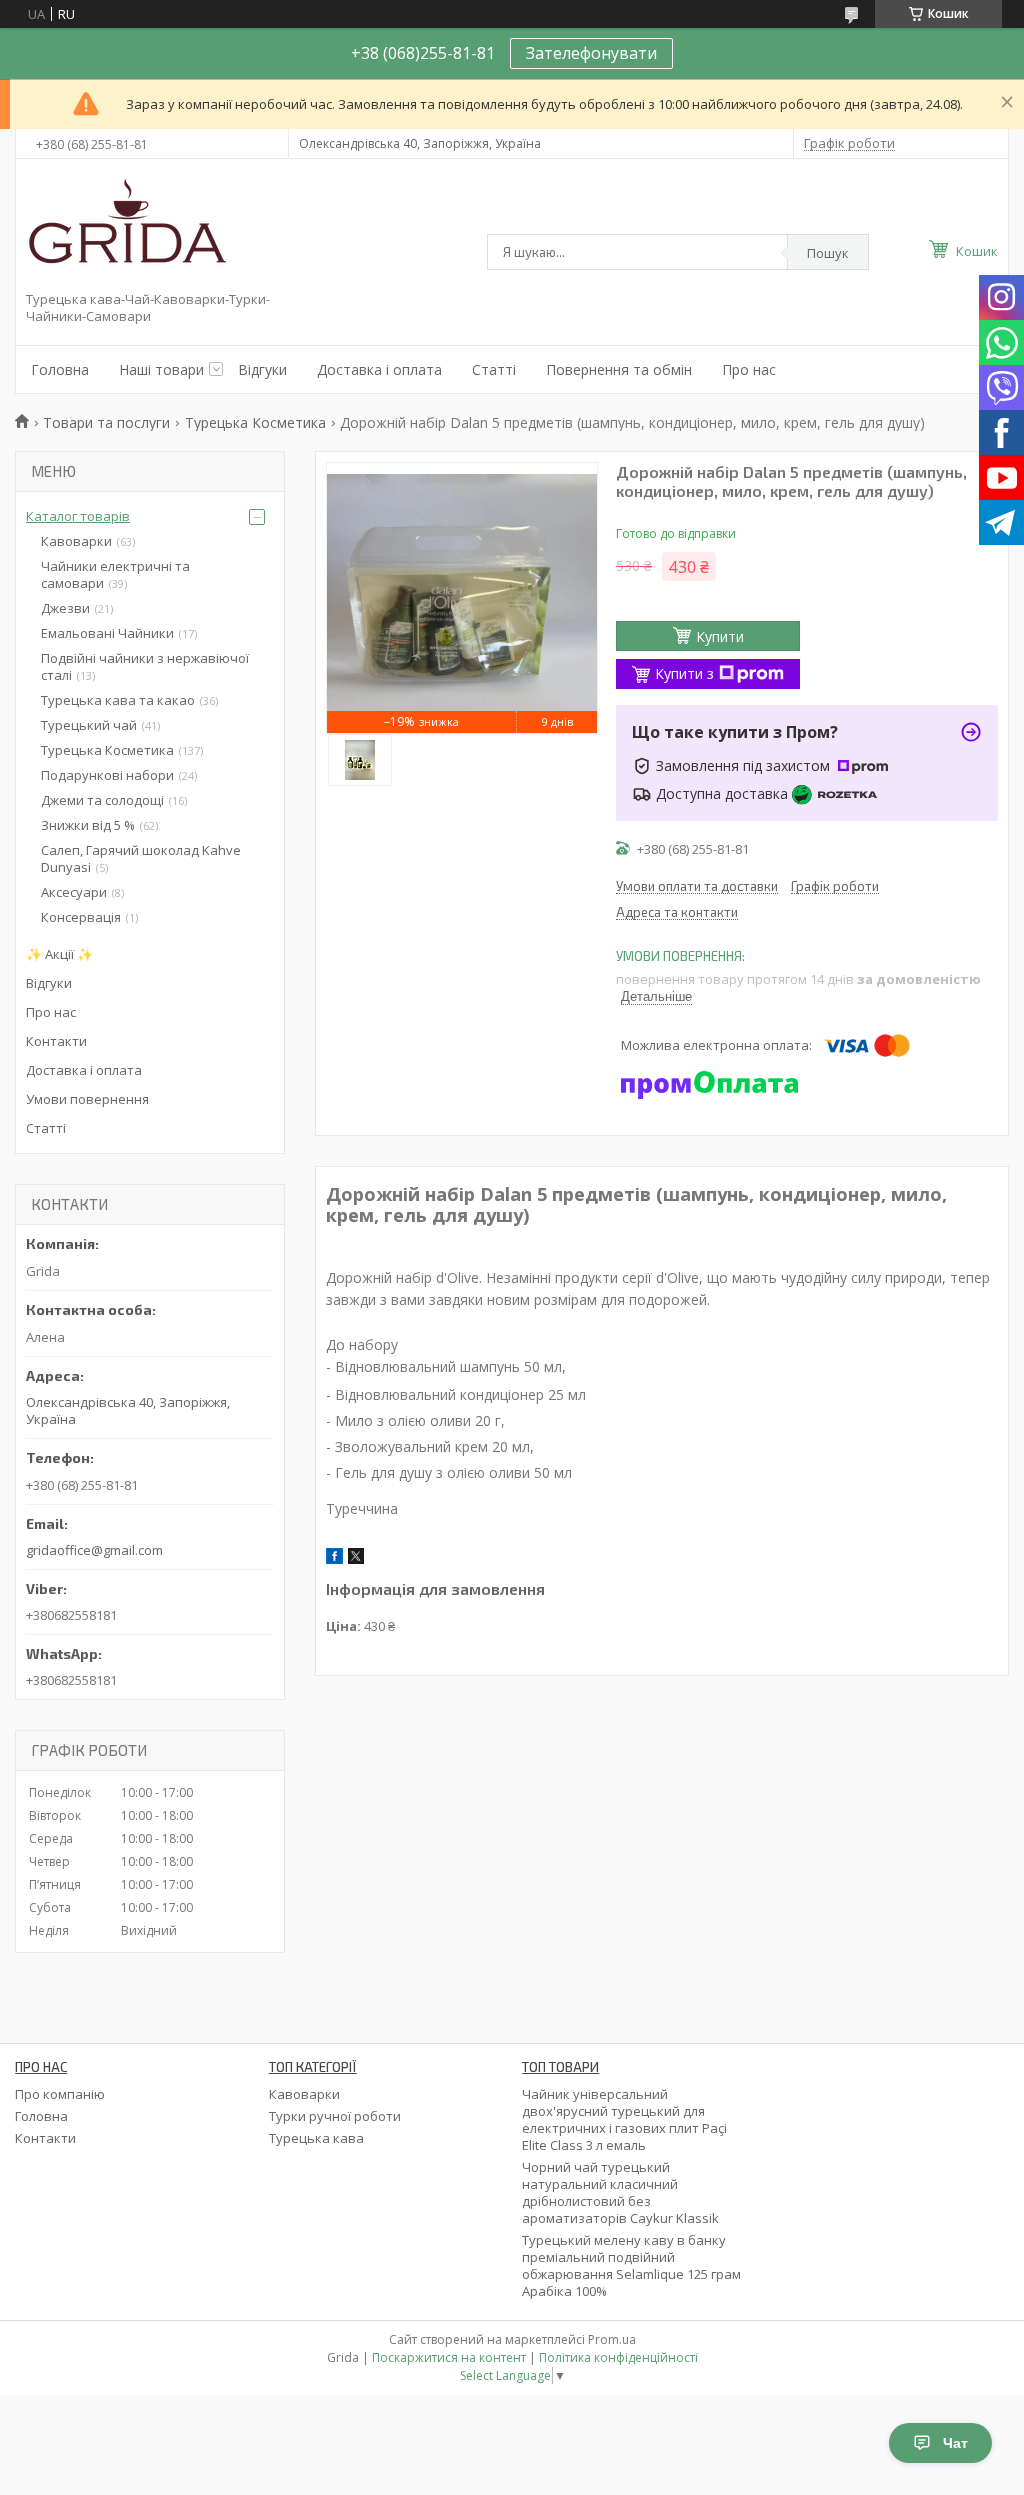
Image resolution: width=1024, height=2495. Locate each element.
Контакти (56, 1041)
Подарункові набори (107, 775)
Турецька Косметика (255, 422)
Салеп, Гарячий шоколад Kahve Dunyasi (141, 858)
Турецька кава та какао (118, 700)
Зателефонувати (591, 53)
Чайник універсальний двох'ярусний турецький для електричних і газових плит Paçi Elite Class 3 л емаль (624, 2119)
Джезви (65, 608)
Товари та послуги (106, 422)
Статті (494, 369)
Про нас (749, 369)
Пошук (828, 253)
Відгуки (262, 369)
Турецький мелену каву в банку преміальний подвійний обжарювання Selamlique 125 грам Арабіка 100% (631, 2265)
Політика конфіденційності (618, 2357)
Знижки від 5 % (88, 825)
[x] (356, 1559)
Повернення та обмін (619, 369)
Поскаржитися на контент (449, 2357)
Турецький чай (89, 725)
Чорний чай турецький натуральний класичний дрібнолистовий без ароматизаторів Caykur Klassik (620, 2192)
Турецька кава (316, 2138)
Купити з (684, 673)
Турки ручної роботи (335, 2116)
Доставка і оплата (379, 369)
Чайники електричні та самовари (115, 574)
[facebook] (334, 1559)
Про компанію (60, 2094)
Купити (720, 636)
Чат (955, 2443)
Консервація (81, 917)
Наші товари (161, 369)
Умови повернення (87, 1099)
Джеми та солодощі (102, 800)
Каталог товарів (78, 516)
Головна (60, 369)
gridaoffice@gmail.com (94, 1550)
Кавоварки (76, 541)
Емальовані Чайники (107, 633)
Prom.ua (612, 2339)
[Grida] (126, 229)
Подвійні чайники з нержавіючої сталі (145, 666)
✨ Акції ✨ (59, 954)
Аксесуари (74, 892)
